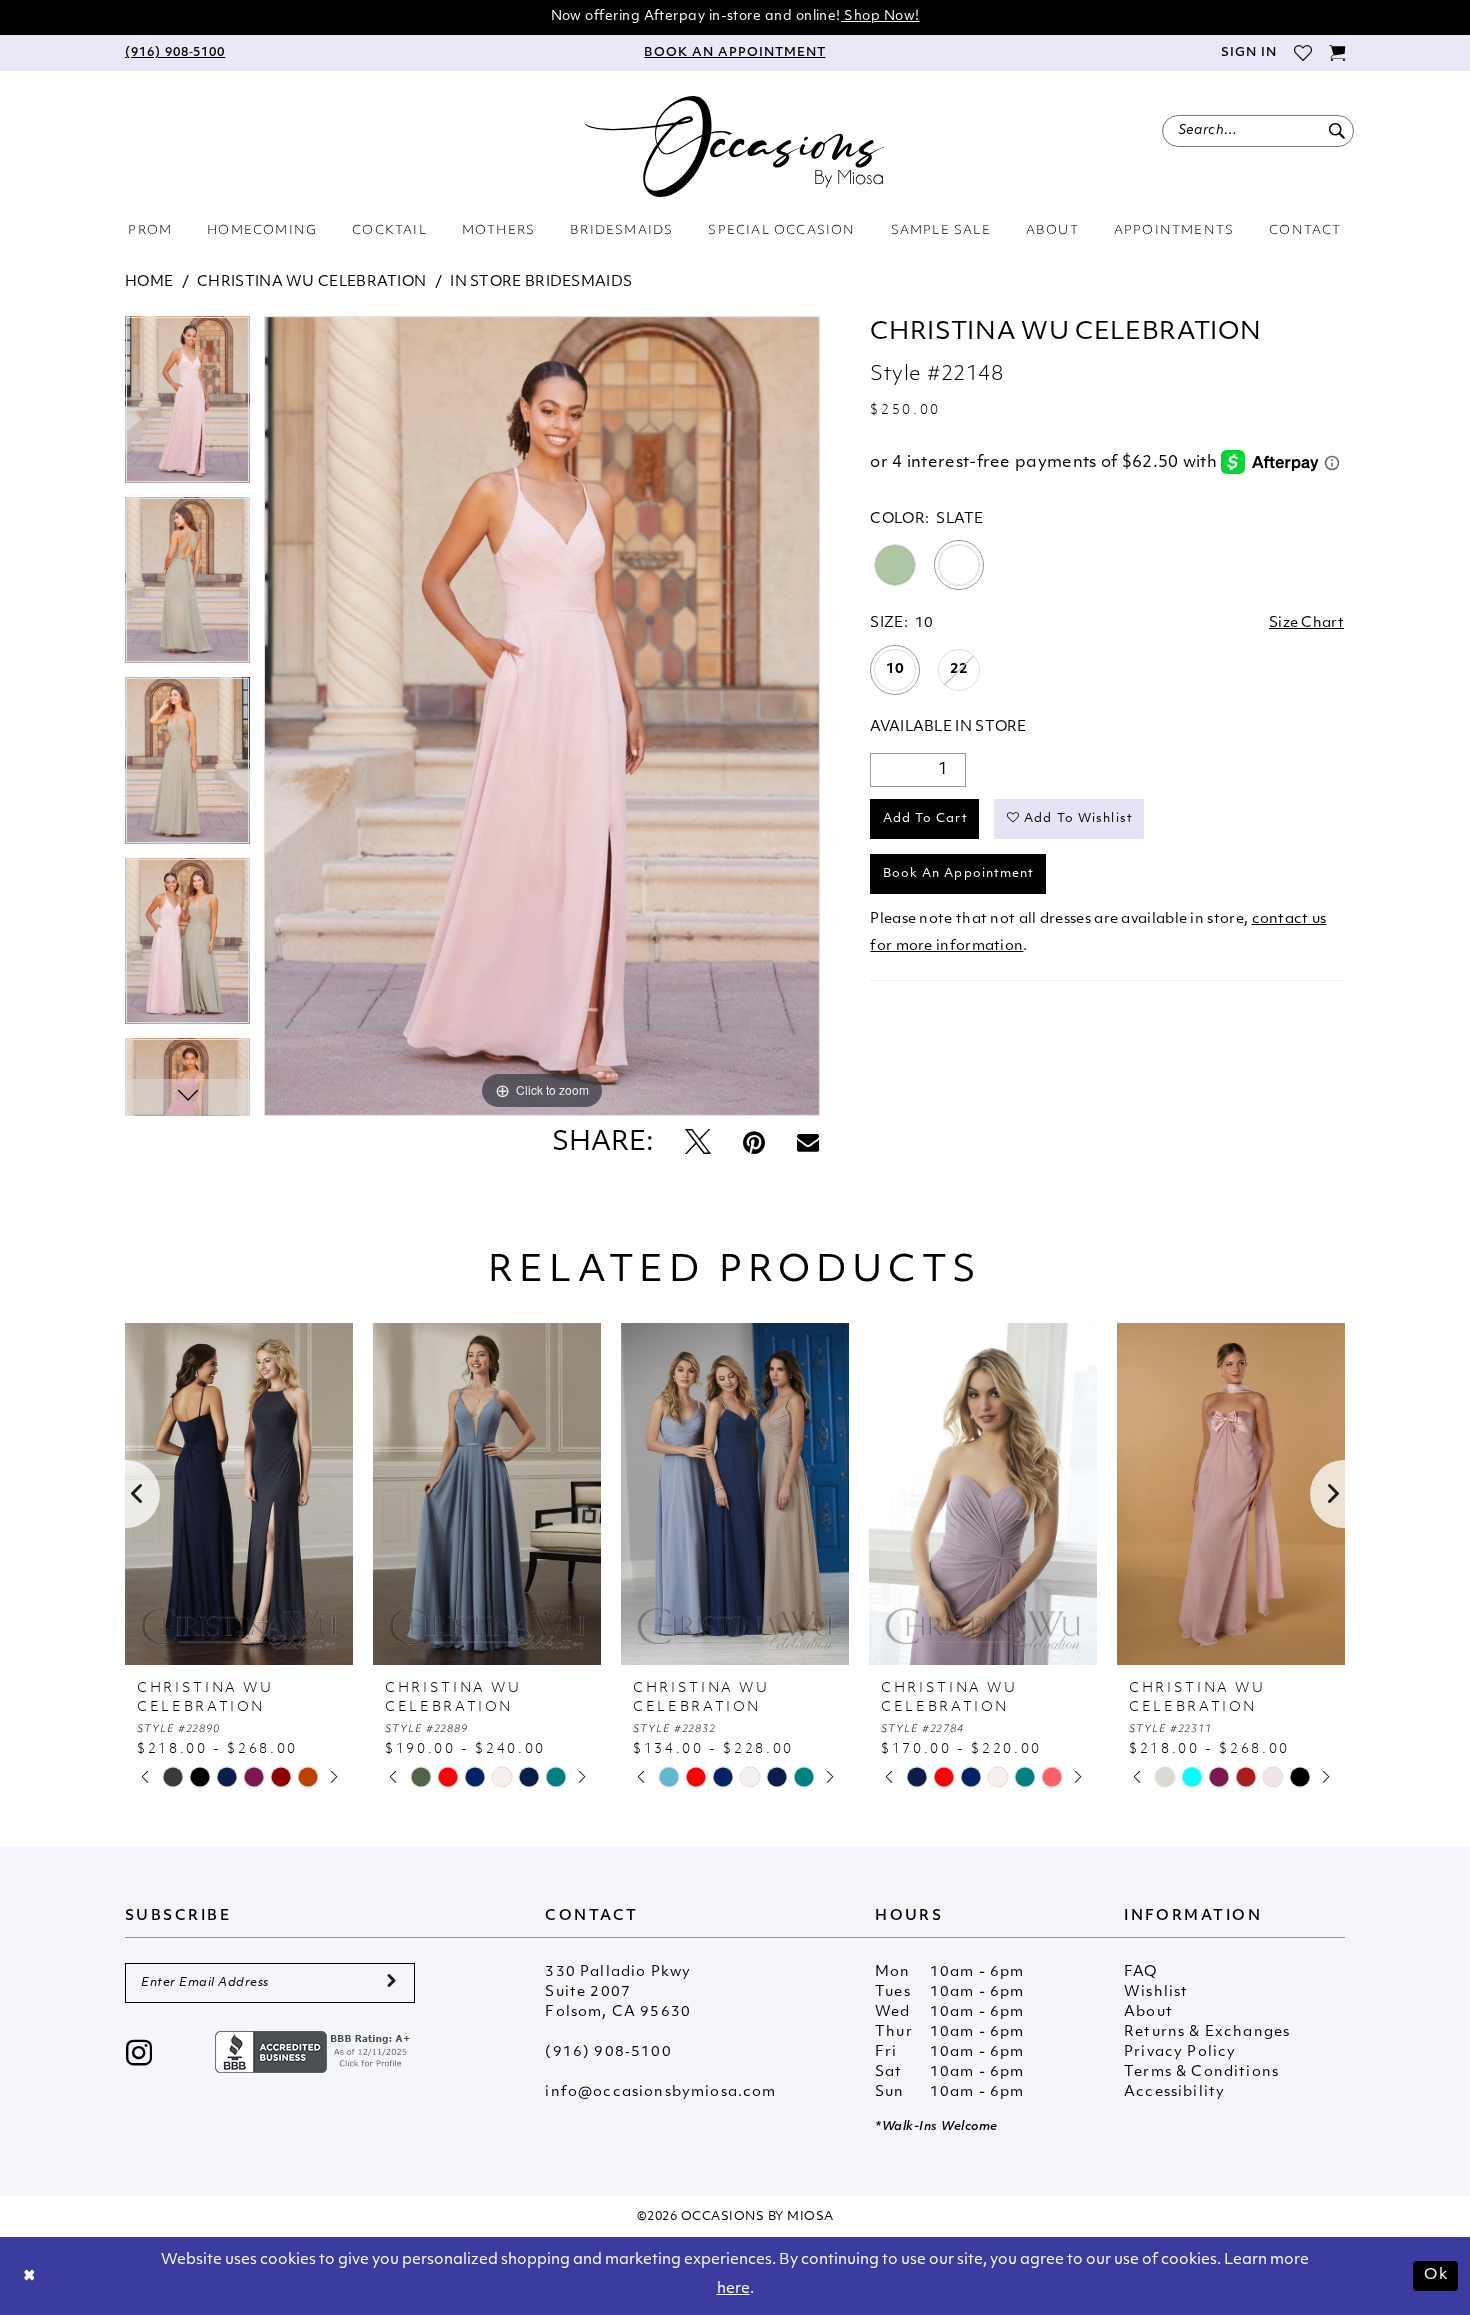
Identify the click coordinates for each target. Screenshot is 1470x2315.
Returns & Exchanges (1207, 2032)
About (1148, 2012)
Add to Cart (925, 819)
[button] (1248, 53)
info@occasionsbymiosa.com (660, 2092)
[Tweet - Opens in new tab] (698, 1144)
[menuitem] (175, 53)
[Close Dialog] (30, 2276)
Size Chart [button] (1306, 623)
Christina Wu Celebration (311, 282)
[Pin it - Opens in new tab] (754, 1144)
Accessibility (1174, 2092)
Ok (1436, 2275)
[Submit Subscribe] (391, 1983)
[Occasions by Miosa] (735, 146)
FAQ (1141, 1972)
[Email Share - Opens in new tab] (808, 1144)
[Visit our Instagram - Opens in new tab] (139, 2055)
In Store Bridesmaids (541, 282)
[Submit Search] (1336, 131)
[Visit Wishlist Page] (1302, 53)
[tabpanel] (187, 406)
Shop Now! (880, 16)
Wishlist (1156, 1992)
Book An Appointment (959, 874)
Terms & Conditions (1201, 2072)
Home (149, 282)
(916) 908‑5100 (608, 2052)
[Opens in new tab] (315, 2051)
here (733, 2289)
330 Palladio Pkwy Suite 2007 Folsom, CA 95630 (618, 1992)
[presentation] (239, 1494)
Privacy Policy (1180, 2052)
